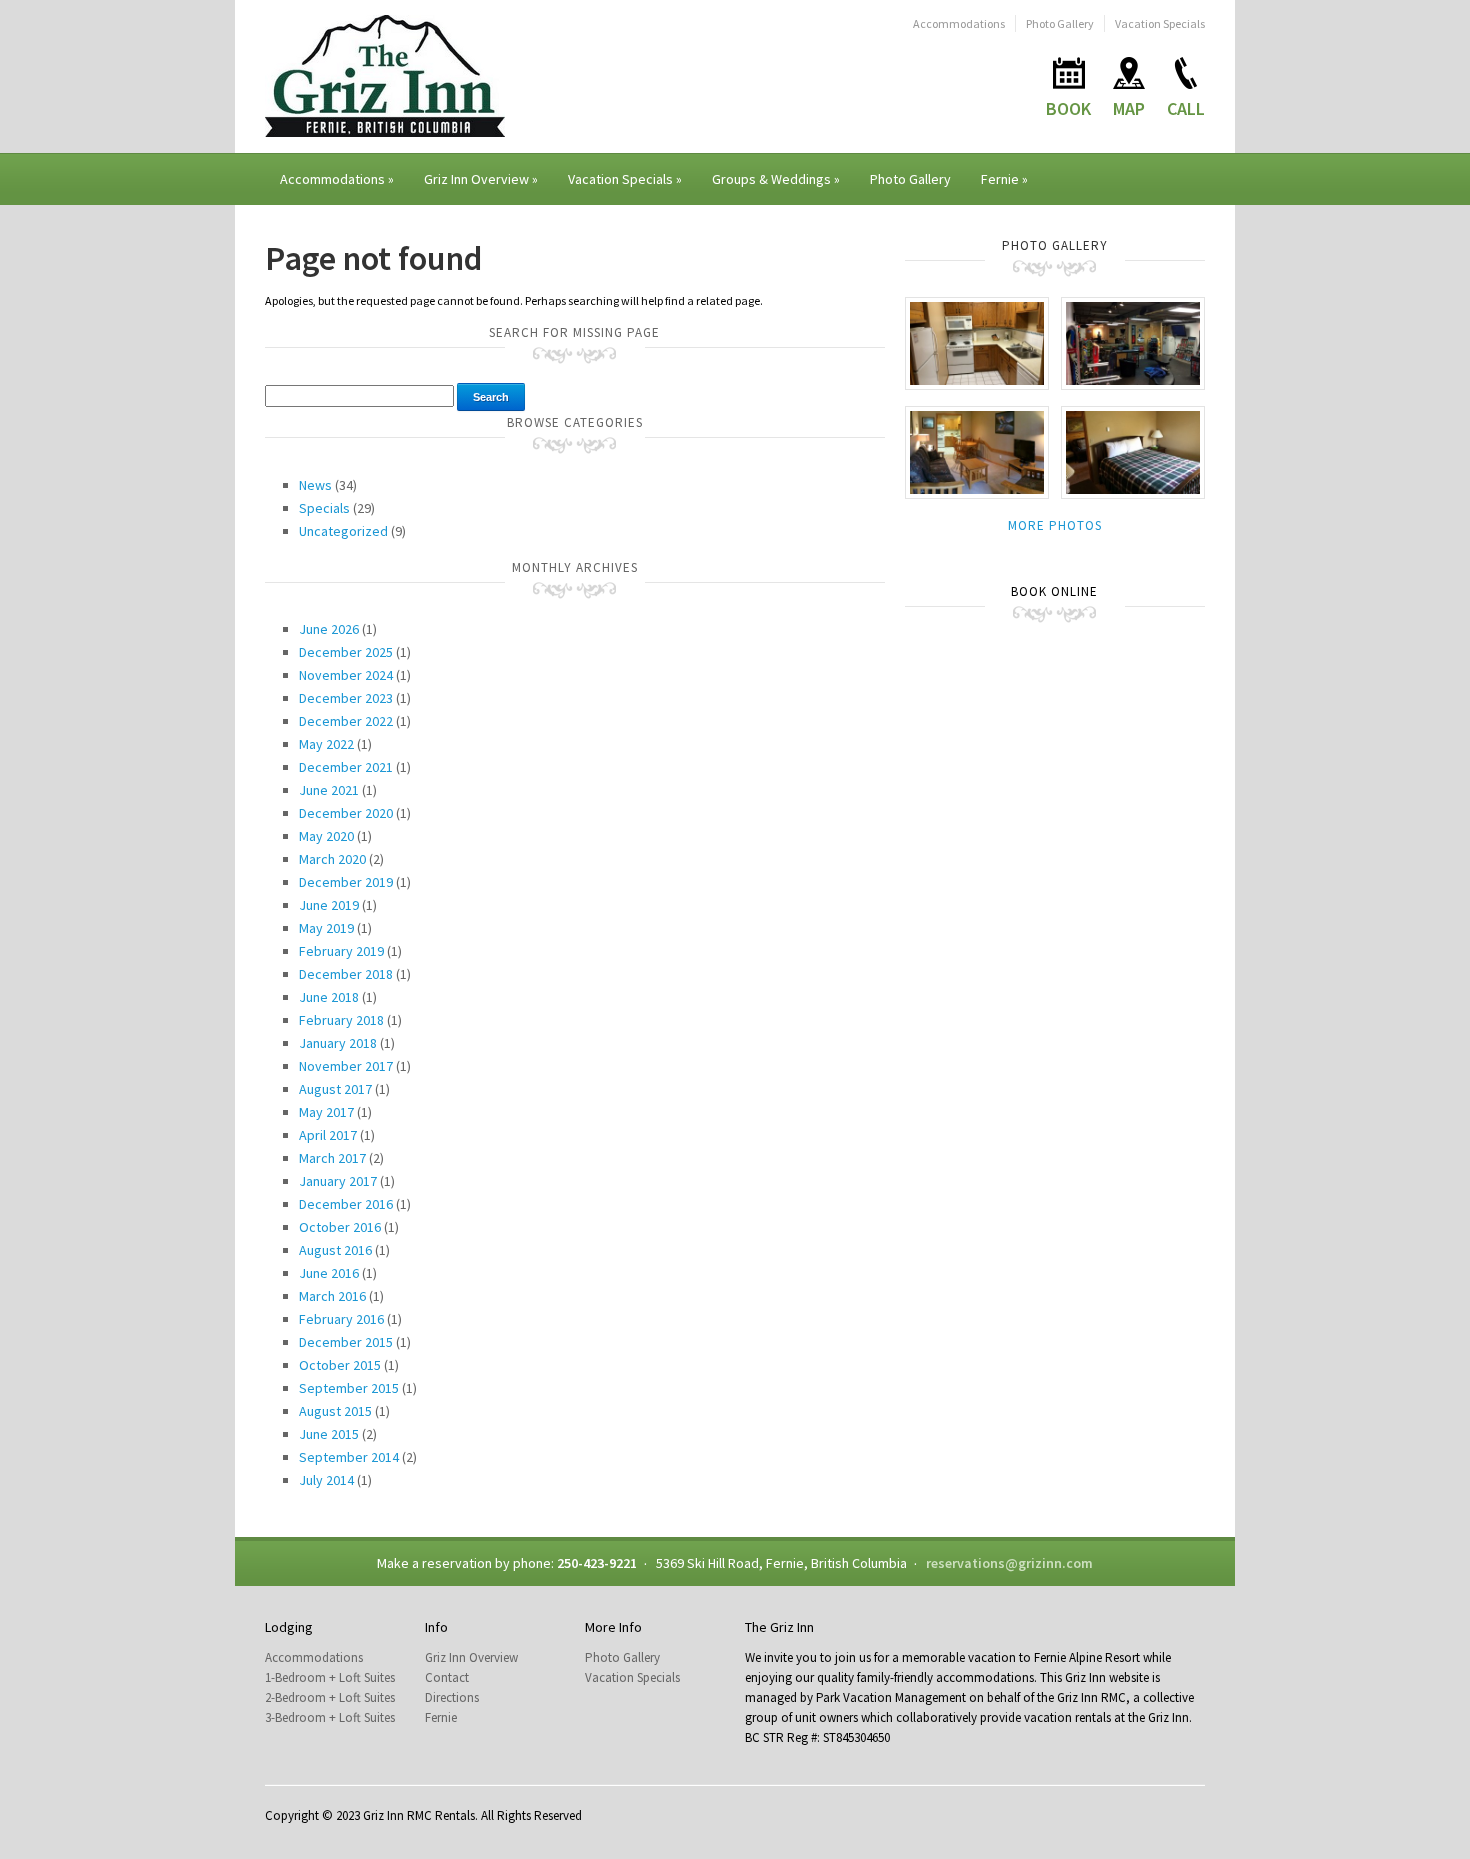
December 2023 (346, 698)
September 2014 (349, 1457)
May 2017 (326, 1112)
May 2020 (326, 836)
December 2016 (346, 1204)
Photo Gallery (1060, 23)
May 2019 (326, 928)
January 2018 (338, 1043)
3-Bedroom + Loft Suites (330, 1717)
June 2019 (329, 905)
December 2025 (346, 652)
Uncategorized (343, 531)
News (315, 485)
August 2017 (335, 1089)
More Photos (1055, 525)
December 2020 (346, 813)
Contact (447, 1677)
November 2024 (346, 675)
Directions (452, 1697)
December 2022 (346, 721)
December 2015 (346, 1342)
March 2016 (332, 1296)
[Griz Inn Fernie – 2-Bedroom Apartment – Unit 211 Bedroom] (1133, 451)
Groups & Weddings (776, 179)
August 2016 (335, 1250)
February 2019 (341, 951)
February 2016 (341, 1319)
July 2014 (326, 1480)
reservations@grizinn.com (1009, 1563)
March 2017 (332, 1158)
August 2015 (335, 1411)
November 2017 (346, 1066)
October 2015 (340, 1365)
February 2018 (341, 1020)
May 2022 (326, 744)
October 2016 (340, 1227)
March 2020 (332, 859)
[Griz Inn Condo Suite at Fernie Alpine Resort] (977, 451)
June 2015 (329, 1434)
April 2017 (328, 1135)
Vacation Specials (1160, 23)
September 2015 (349, 1388)
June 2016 (329, 1273)
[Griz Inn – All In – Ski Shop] (1133, 342)
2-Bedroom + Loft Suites (330, 1697)
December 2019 (346, 882)
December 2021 (346, 767)
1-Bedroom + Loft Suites (330, 1677)
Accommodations (959, 23)
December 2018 (346, 974)
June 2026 (329, 629)
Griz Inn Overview (481, 179)
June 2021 (329, 790)
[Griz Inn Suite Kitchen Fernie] (977, 342)
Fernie (1004, 179)
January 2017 (338, 1181)
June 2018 (329, 997)
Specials (324, 508)
